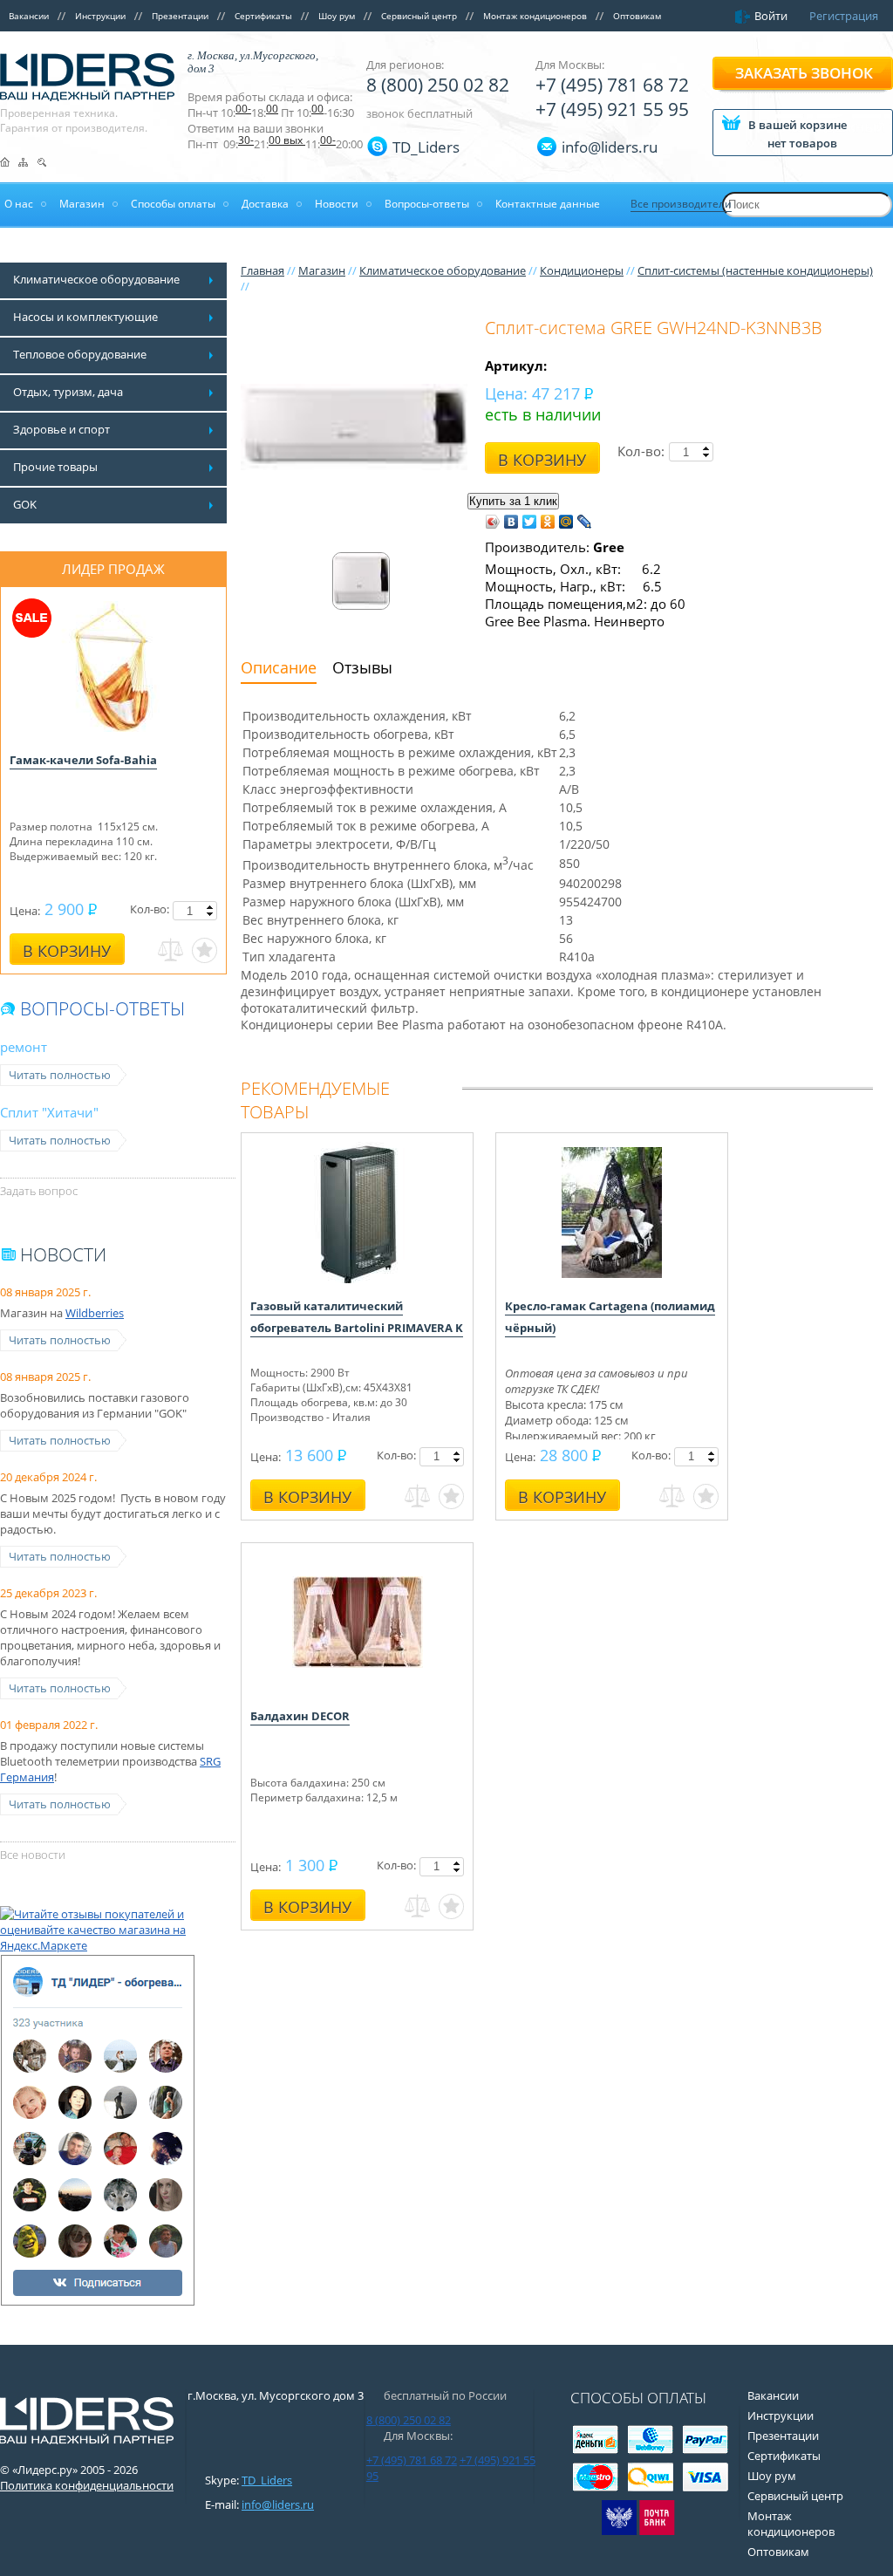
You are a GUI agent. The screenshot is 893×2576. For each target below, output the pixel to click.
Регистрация (844, 16)
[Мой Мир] (566, 522)
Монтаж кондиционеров (535, 16)
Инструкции (100, 16)
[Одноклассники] (548, 522)
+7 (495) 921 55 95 (612, 109)
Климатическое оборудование (443, 270)
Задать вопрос (39, 1191)
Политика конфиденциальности (87, 2485)
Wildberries (95, 1313)
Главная (262, 270)
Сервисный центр (419, 16)
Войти (771, 16)
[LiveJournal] (585, 522)
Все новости (33, 1855)
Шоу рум (337, 16)
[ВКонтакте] (511, 522)
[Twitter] (530, 522)
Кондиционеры (582, 270)
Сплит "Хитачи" (49, 1112)
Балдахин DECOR (300, 1716)
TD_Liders (426, 147)
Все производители (681, 204)
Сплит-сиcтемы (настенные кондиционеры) (755, 270)
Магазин (322, 270)
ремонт (24, 1047)
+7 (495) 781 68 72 (612, 85)
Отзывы (362, 667)
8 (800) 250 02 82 (438, 85)
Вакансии (29, 16)
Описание (279, 667)
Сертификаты (263, 16)
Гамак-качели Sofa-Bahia (83, 760)
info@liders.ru (278, 2504)
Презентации (180, 16)
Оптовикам (637, 16)
